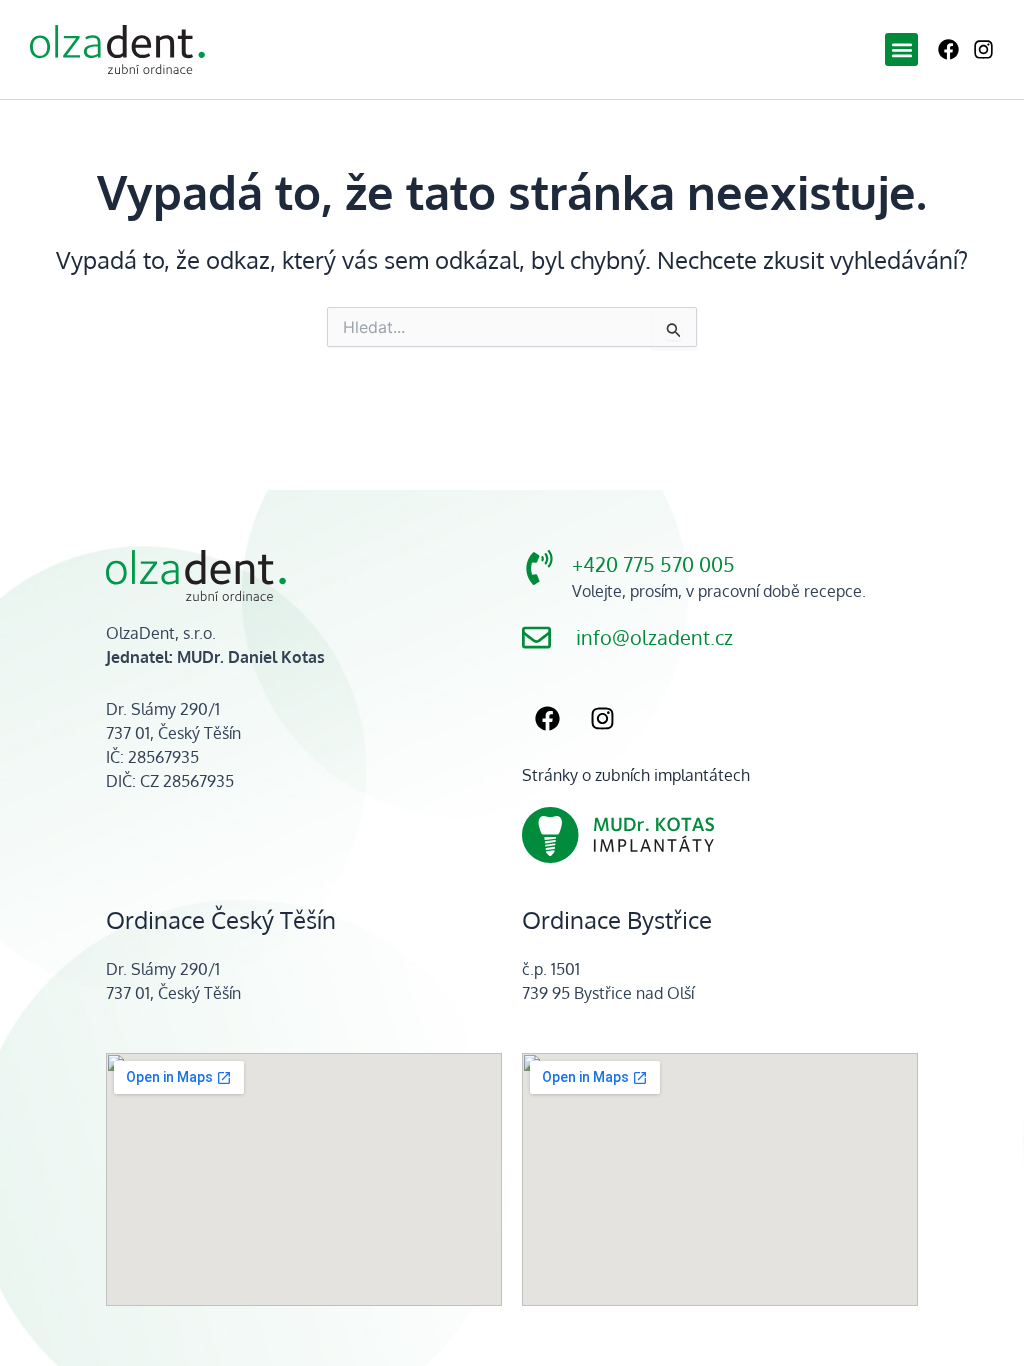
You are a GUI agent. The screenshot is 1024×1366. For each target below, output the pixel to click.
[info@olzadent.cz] (536, 637)
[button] (901, 49)
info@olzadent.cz (654, 637)
